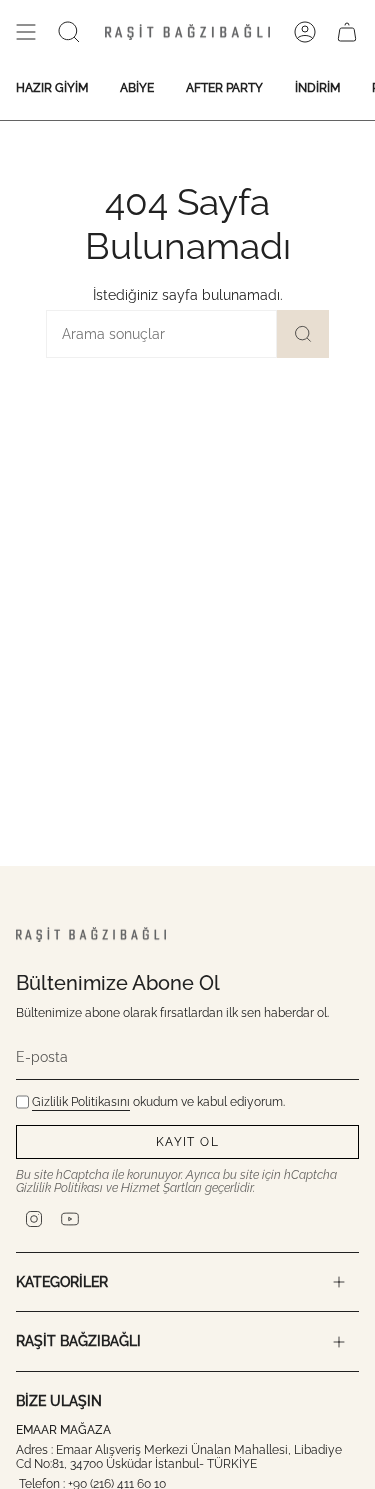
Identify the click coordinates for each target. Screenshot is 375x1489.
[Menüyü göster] (26, 32)
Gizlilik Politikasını (81, 1102)
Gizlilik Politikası (59, 1188)
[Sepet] (347, 32)
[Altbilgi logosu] (91, 934)
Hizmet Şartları (161, 1188)
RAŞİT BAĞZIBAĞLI (78, 1341)
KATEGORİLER (62, 1282)
